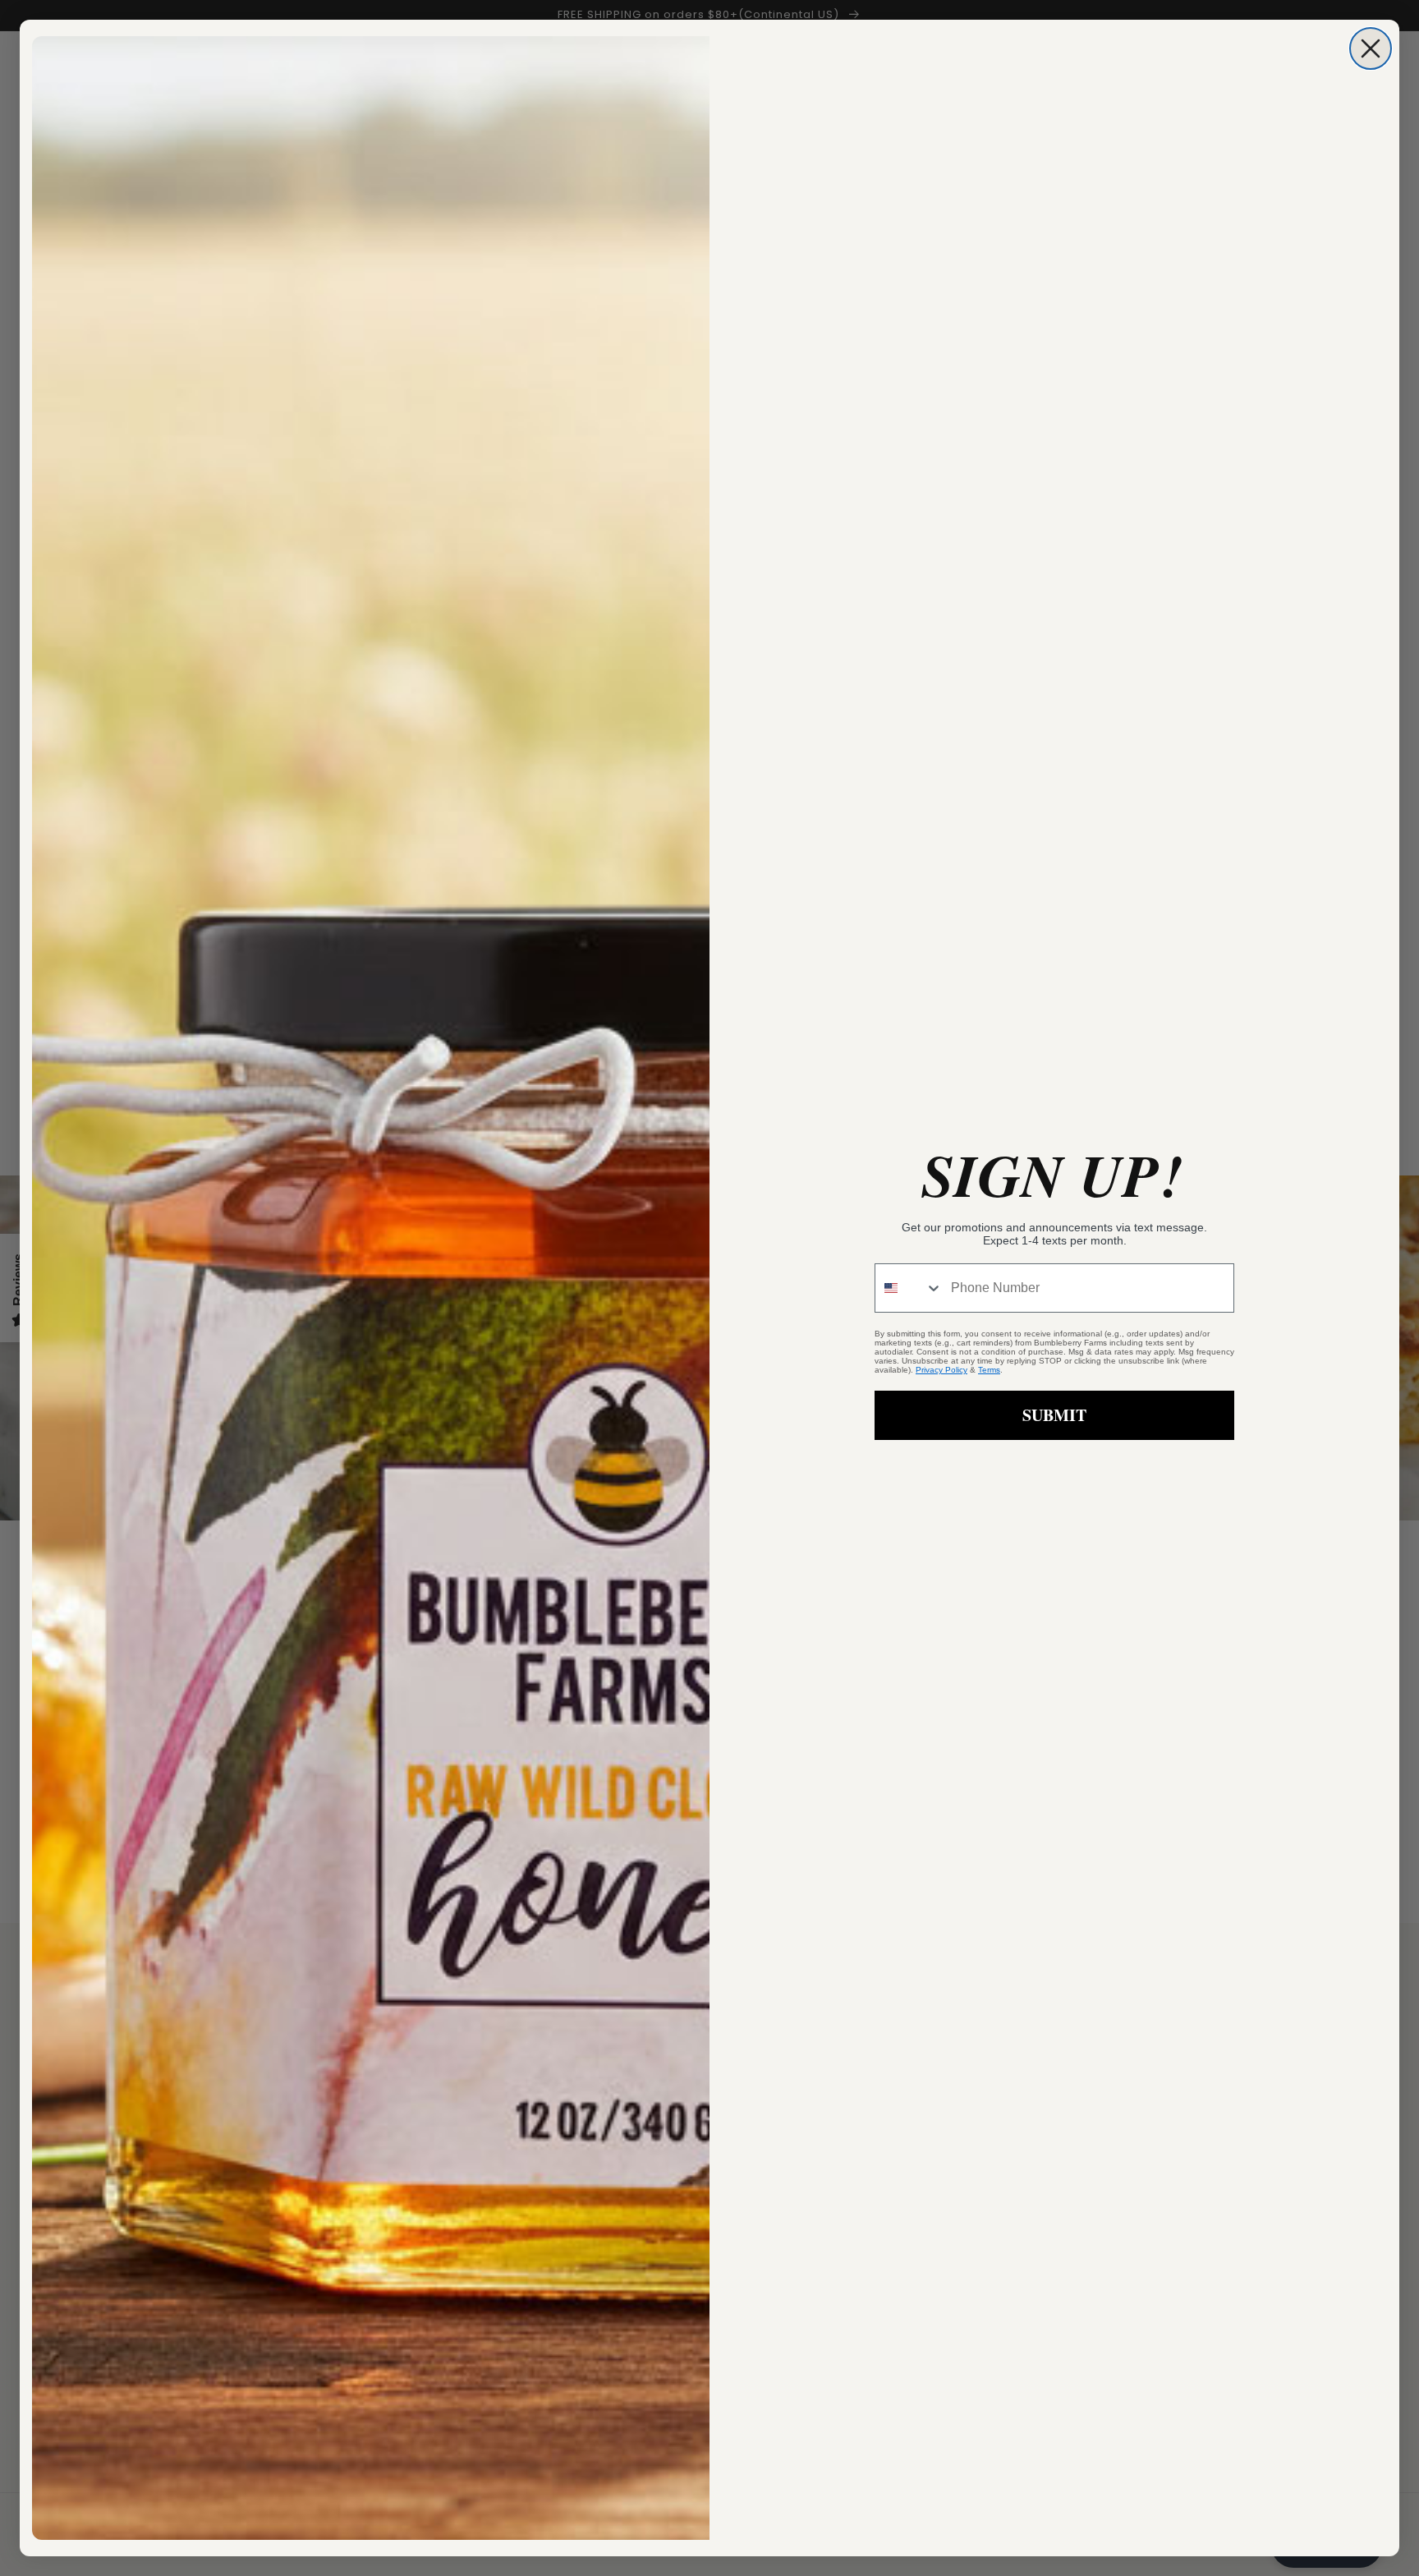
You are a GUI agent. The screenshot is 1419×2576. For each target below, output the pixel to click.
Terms (989, 1370)
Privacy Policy (941, 1370)
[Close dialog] (1371, 48)
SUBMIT (1054, 1415)
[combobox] (909, 1288)
